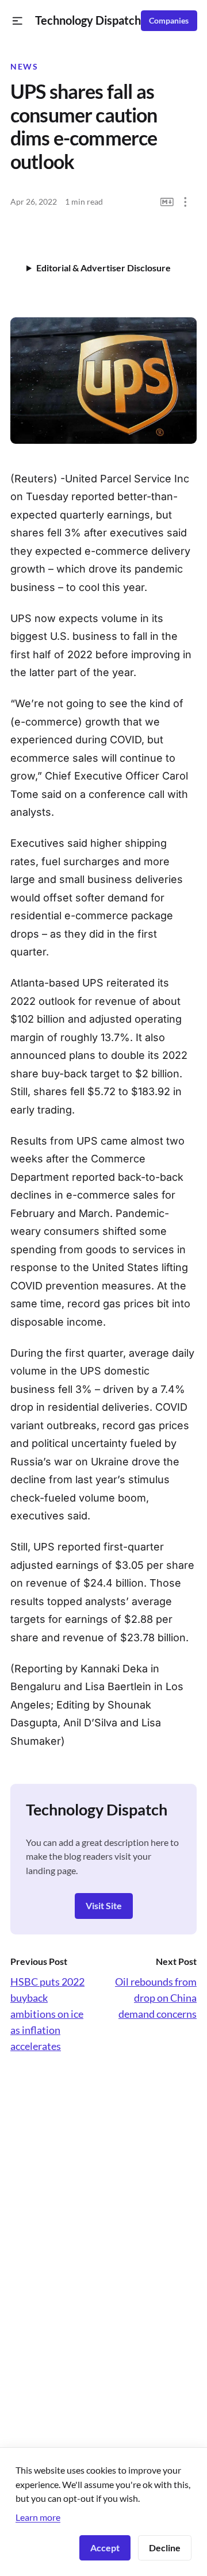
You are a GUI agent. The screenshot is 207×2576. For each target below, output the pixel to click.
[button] (18, 21)
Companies (169, 21)
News (24, 67)
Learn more (38, 2517)
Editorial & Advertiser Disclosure (103, 268)
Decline (165, 2548)
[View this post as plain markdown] (167, 202)
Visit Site (104, 1905)
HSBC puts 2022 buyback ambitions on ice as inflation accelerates (47, 2014)
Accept (105, 2548)
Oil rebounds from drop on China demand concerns (156, 1998)
